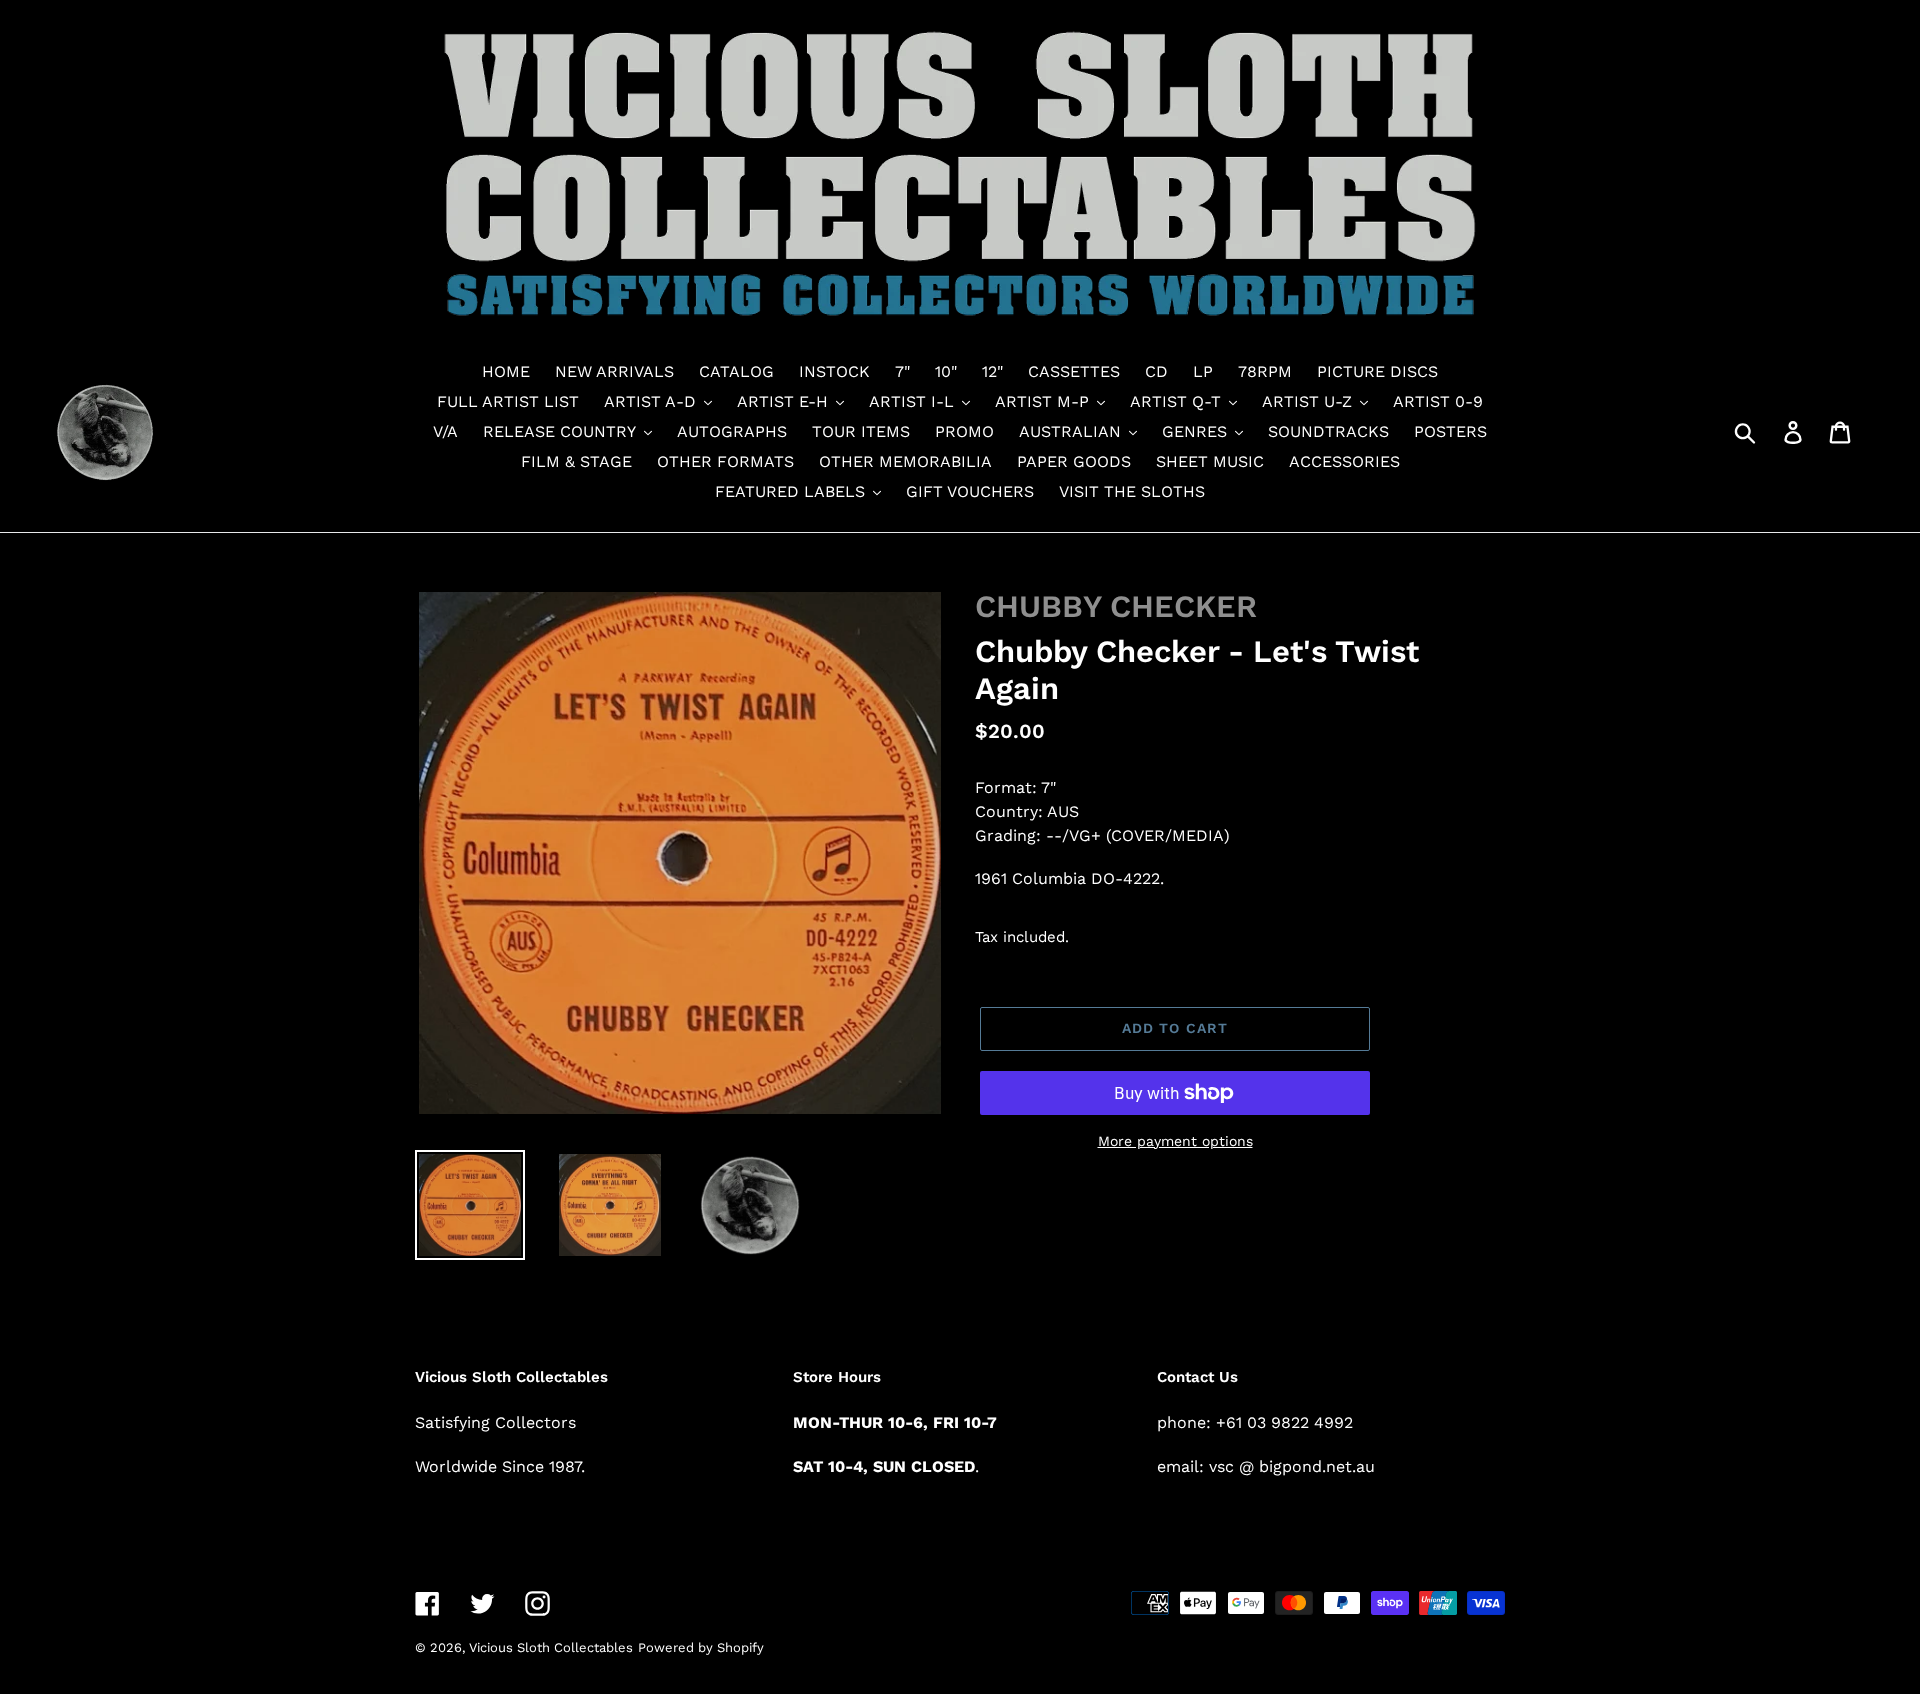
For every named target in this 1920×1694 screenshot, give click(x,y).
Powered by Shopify (701, 1647)
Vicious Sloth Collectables (551, 1647)
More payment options (1175, 1141)
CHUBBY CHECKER (1116, 606)
